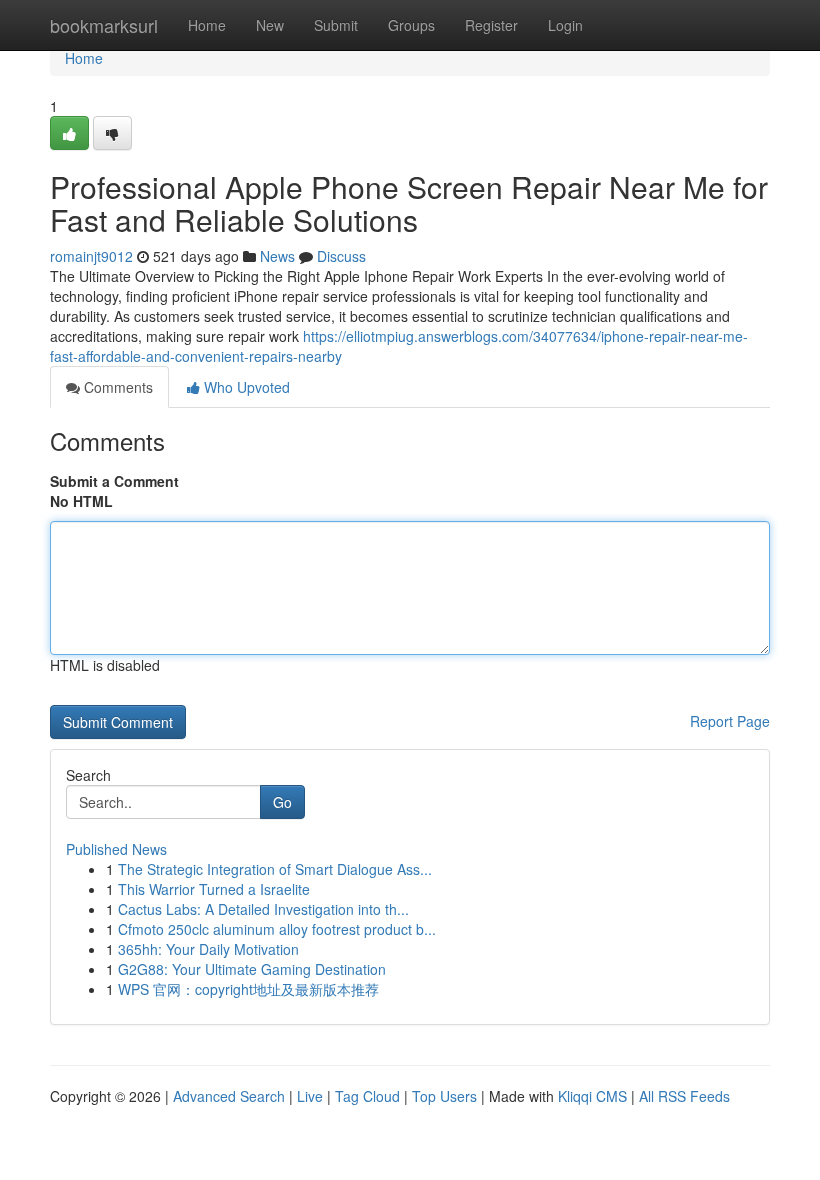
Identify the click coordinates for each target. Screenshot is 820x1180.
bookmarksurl (104, 25)
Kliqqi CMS (592, 1096)
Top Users (444, 1096)
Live (310, 1096)
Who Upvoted (245, 387)
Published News (116, 849)
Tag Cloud (367, 1096)
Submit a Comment (114, 481)
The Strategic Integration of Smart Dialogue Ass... (275, 869)
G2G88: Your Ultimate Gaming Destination (252, 969)
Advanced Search (229, 1096)
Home (207, 25)
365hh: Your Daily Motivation (208, 949)
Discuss (341, 256)
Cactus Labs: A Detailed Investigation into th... (263, 909)
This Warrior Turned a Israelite (214, 889)
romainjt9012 (91, 256)
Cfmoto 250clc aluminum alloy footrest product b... (277, 929)
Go (282, 802)
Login (565, 25)
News (277, 256)
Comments (116, 387)
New (270, 25)
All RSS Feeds (684, 1096)
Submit (336, 25)
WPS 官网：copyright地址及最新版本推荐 (248, 989)
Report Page (730, 721)
